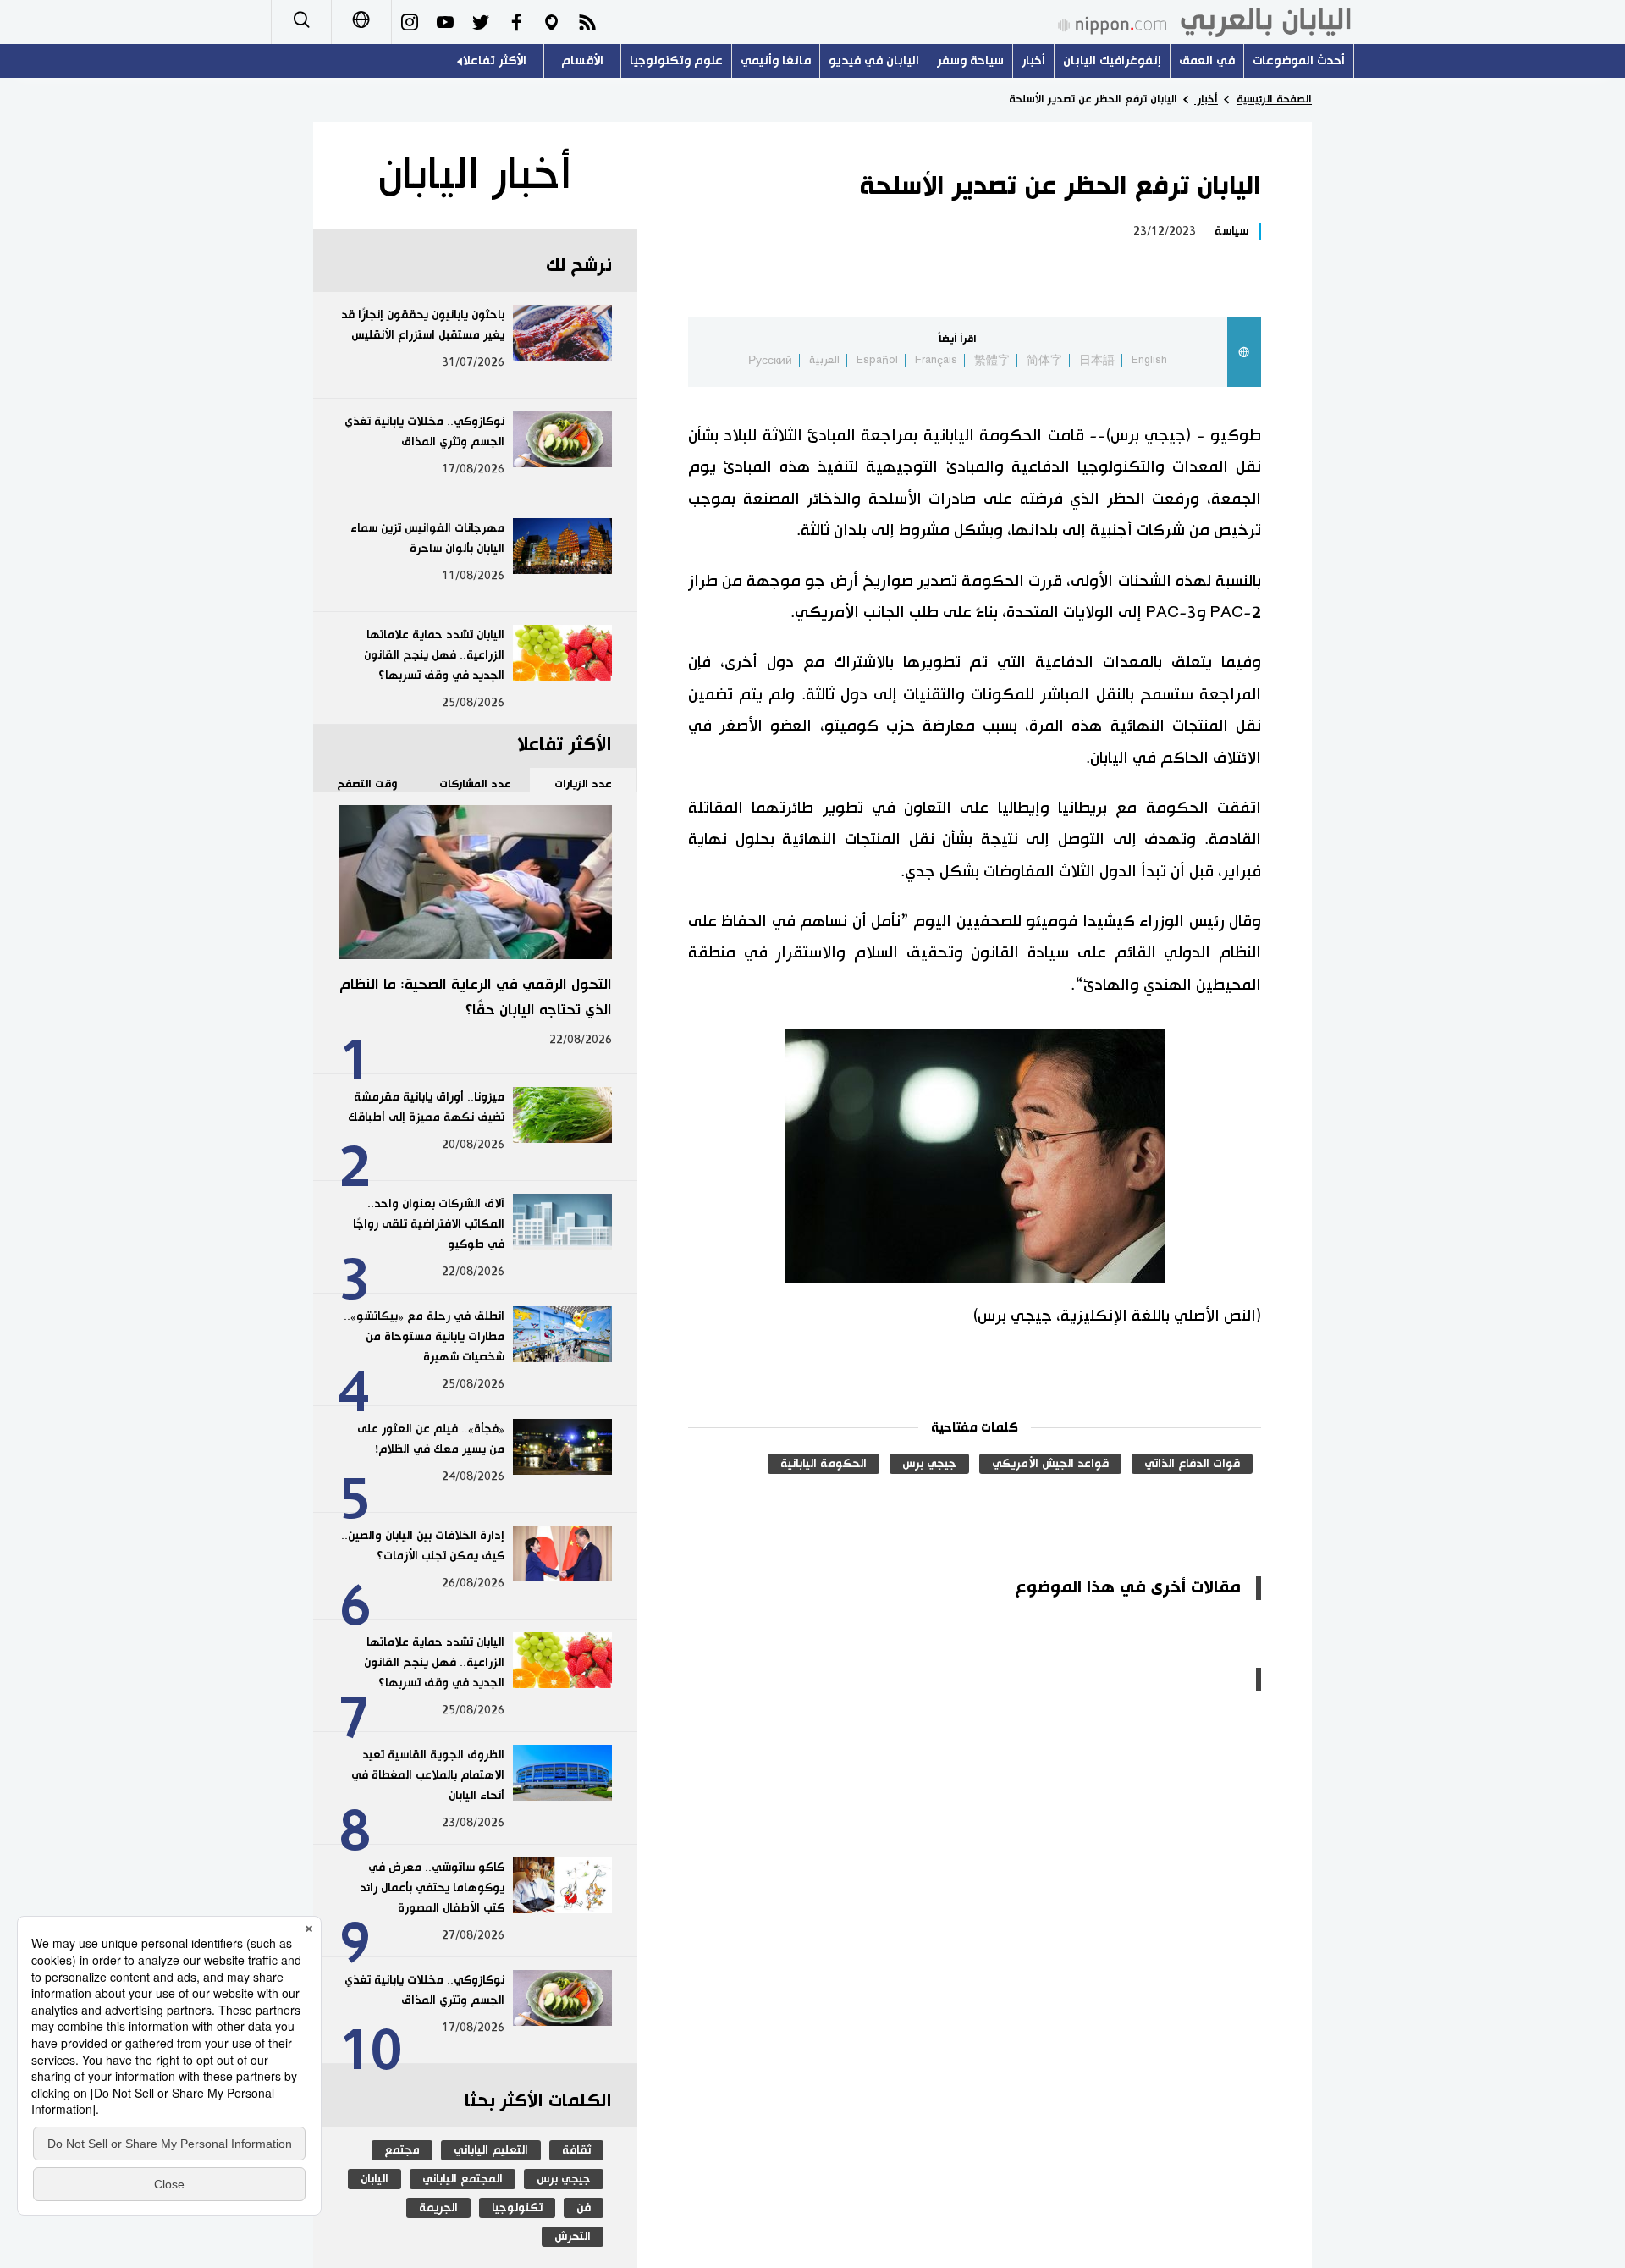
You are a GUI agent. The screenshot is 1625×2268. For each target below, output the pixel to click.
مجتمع (402, 2150)
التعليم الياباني (491, 2150)
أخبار (1033, 61)
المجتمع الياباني (463, 2179)
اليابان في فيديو (874, 61)
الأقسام (582, 61)
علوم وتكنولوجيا (676, 61)
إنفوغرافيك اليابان (1112, 61)
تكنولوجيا (517, 2208)
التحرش (573, 2237)
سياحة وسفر (970, 61)
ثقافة (576, 2150)
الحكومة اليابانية (824, 1464)
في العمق (1207, 61)
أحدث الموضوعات (1299, 61)
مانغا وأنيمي (776, 61)
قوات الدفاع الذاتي (1192, 1464)
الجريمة (438, 2208)
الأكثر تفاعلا (495, 61)
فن (584, 2208)
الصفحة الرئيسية (1274, 99)
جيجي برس (929, 1464)
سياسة (1231, 231)
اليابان (375, 2179)
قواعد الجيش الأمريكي (1050, 1464)
